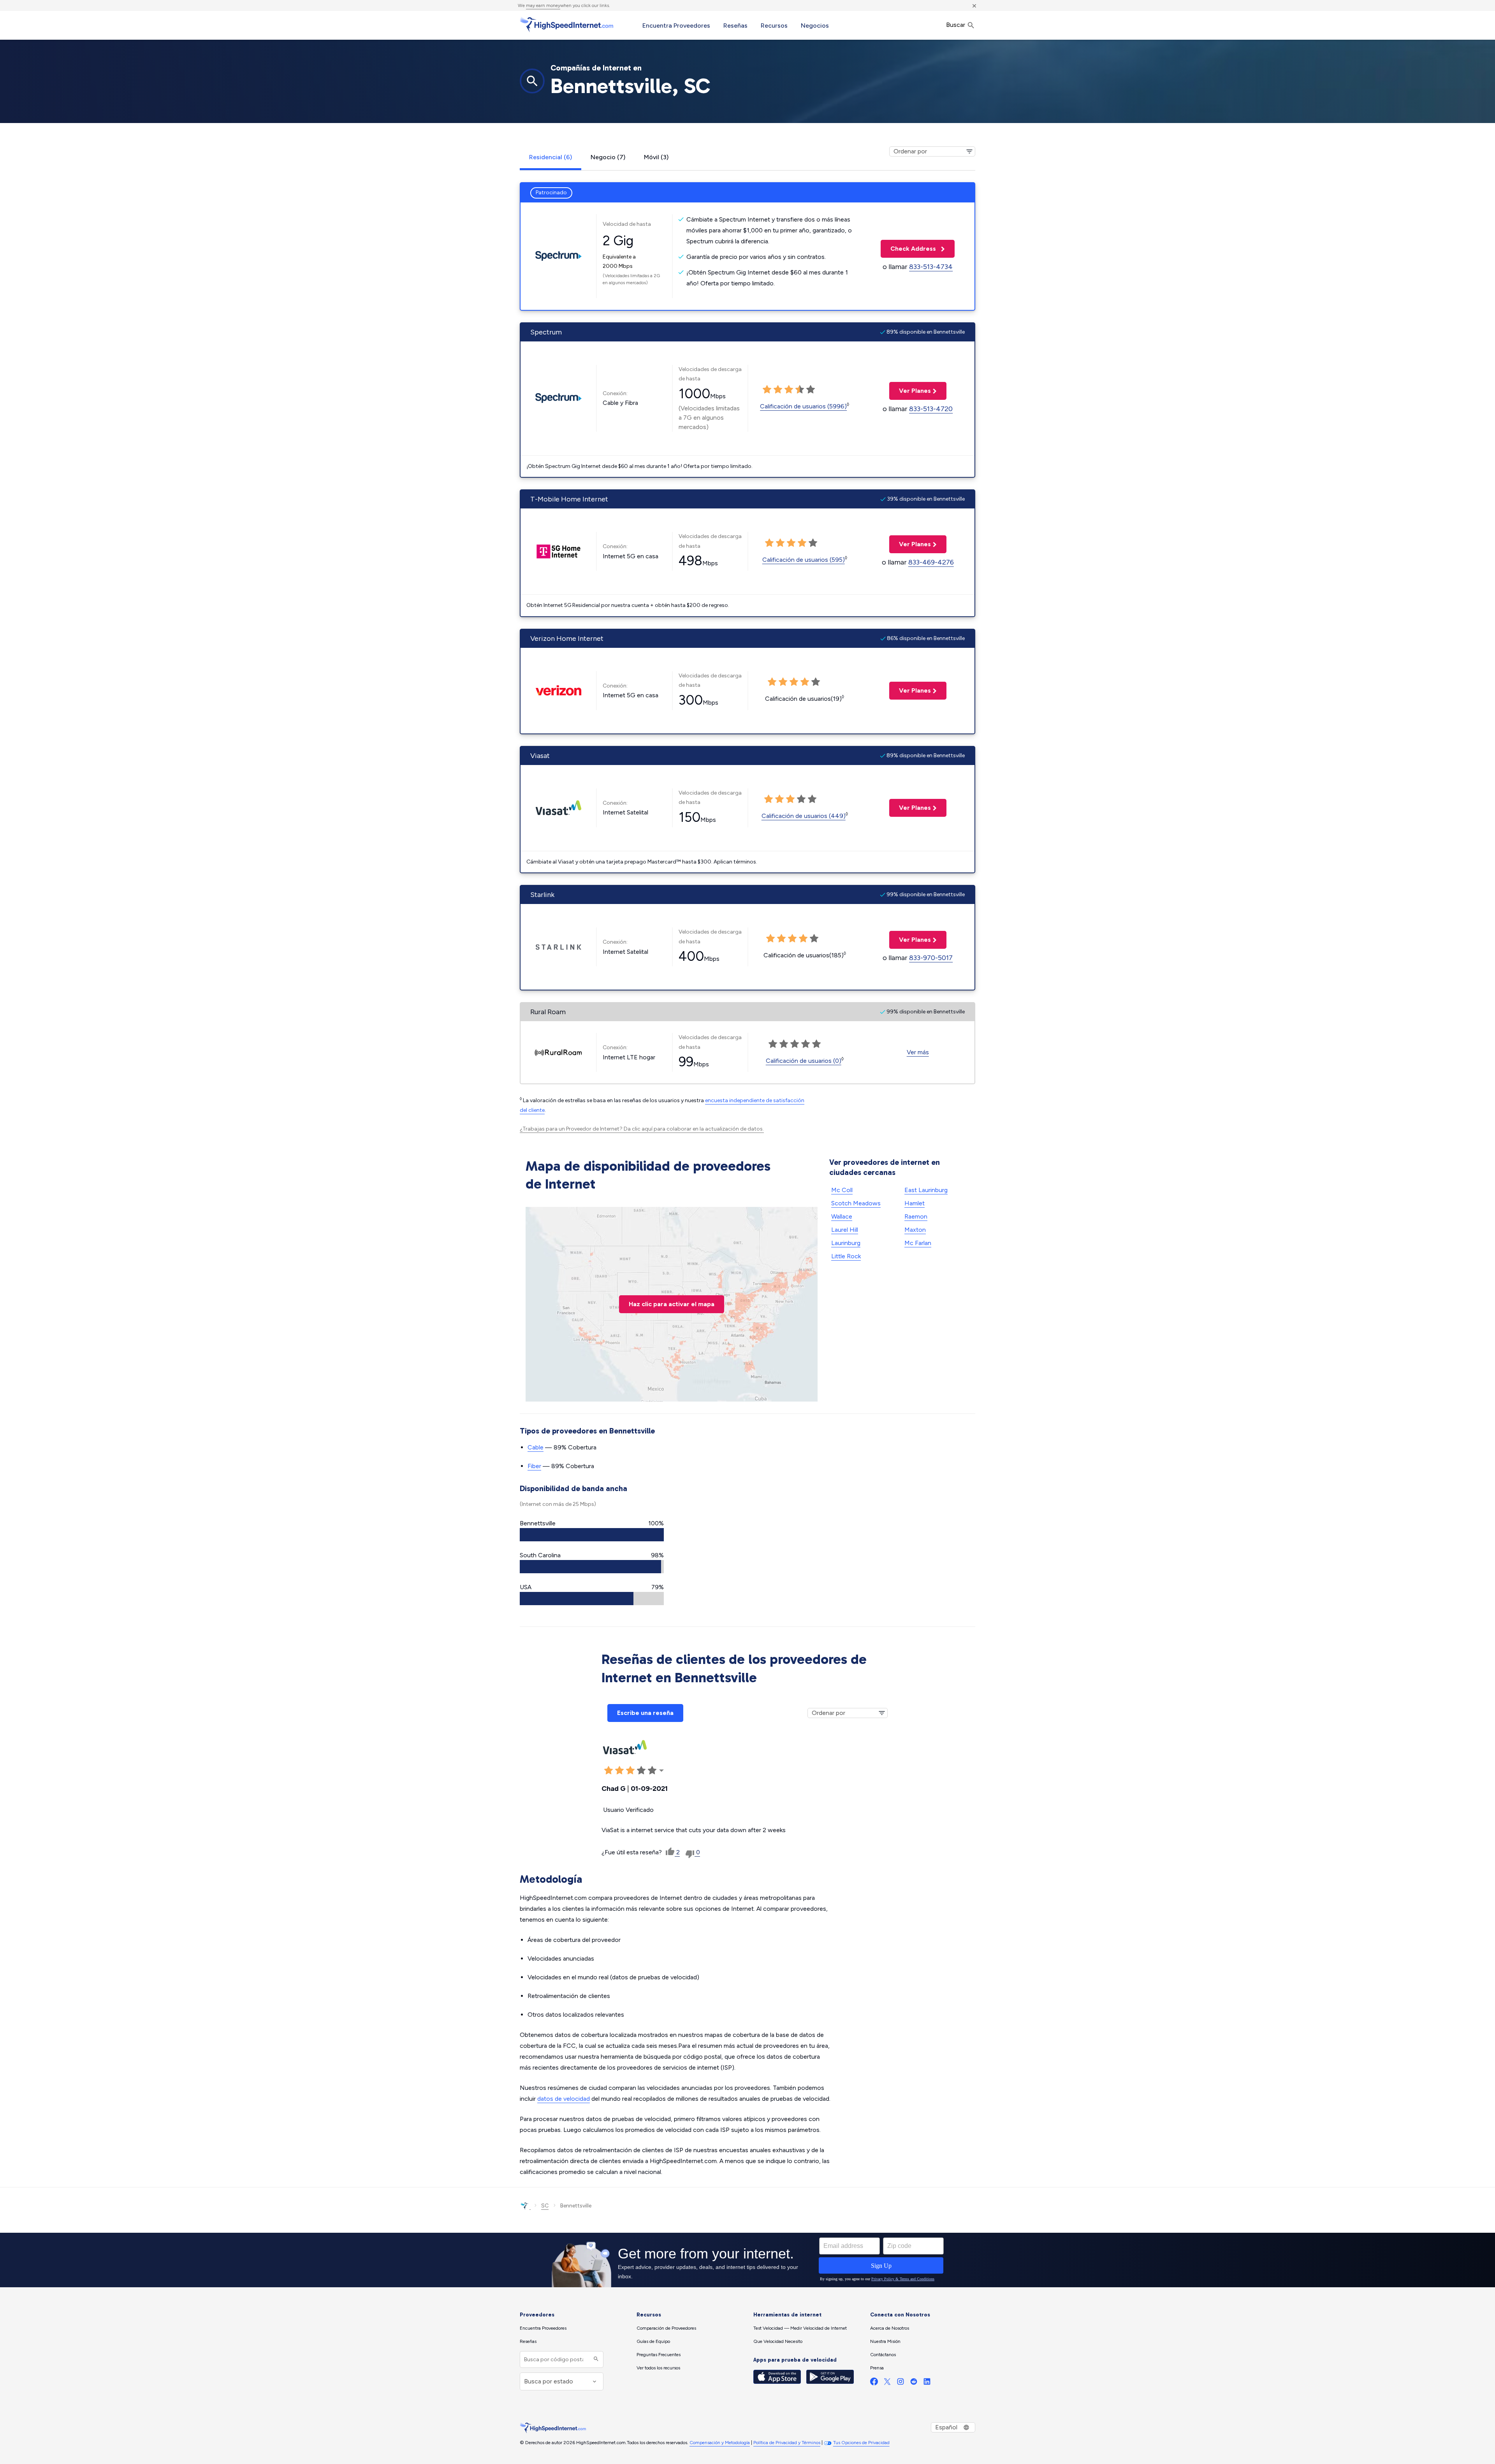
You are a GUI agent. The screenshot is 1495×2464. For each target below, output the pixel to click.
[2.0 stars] (778, 390)
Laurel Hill (845, 1230)
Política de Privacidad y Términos (787, 2443)
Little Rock (846, 1256)
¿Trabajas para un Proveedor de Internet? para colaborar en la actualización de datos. (642, 1129)
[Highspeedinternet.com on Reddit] (914, 2383)
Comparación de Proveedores (666, 2328)
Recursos (774, 26)
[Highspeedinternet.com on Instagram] (901, 2383)
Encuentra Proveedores (676, 26)
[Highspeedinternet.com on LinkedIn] (927, 2383)
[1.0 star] (767, 390)
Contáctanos (883, 2355)
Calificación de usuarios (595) (804, 560)
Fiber (534, 1466)
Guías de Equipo (653, 2341)
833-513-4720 (931, 409)
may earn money (543, 5)
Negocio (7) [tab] (608, 157)
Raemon (916, 1216)
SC (545, 2206)
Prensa (877, 2368)
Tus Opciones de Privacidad (861, 2443)
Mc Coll (842, 1190)
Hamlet (915, 1203)
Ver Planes (910, 391)
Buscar (956, 25)
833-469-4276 (931, 562)
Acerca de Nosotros (890, 2328)
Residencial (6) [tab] (551, 157)
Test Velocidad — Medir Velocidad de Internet (800, 2328)
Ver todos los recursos (658, 2368)
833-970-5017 (931, 958)
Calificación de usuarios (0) (804, 1061)
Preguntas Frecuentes (659, 2355)
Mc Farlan (918, 1243)
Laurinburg (846, 1243)
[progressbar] (592, 1535)
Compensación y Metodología (720, 2443)
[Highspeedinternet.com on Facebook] (874, 2383)
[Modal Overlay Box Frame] (747, 2260)
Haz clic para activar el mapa (672, 1304)
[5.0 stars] (811, 390)
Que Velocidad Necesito (778, 2341)
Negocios (815, 26)
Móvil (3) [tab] (656, 157)
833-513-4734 (931, 267)
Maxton (915, 1230)
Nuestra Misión (885, 2341)
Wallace (842, 1216)
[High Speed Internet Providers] (566, 25)
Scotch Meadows (856, 1203)
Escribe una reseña (645, 1713)
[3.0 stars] (789, 390)
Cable (536, 1447)
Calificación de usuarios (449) (804, 816)
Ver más (918, 1052)
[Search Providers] (595, 2359)
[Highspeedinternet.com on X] (887, 2383)
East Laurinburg (926, 1190)
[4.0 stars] (800, 390)
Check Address (909, 249)
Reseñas (735, 26)
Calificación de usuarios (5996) (803, 406)
